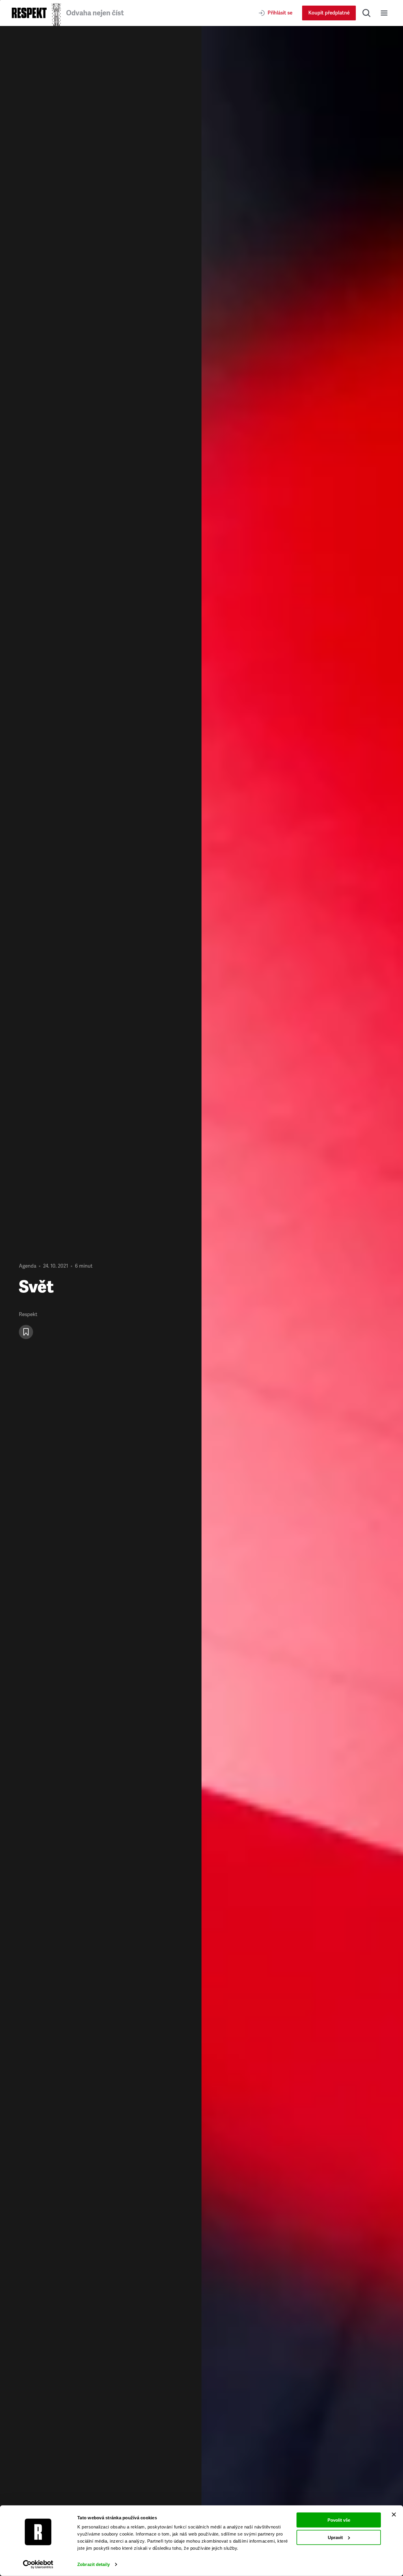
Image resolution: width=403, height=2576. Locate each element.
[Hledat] (366, 13)
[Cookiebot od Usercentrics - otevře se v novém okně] (38, 2564)
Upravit (335, 2537)
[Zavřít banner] (394, 2515)
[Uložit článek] (26, 1332)
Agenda (28, 1266)
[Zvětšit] (302, 1301)
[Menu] (384, 13)
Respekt (28, 1314)
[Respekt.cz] (29, 13)
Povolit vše (339, 2520)
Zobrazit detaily (94, 2564)
